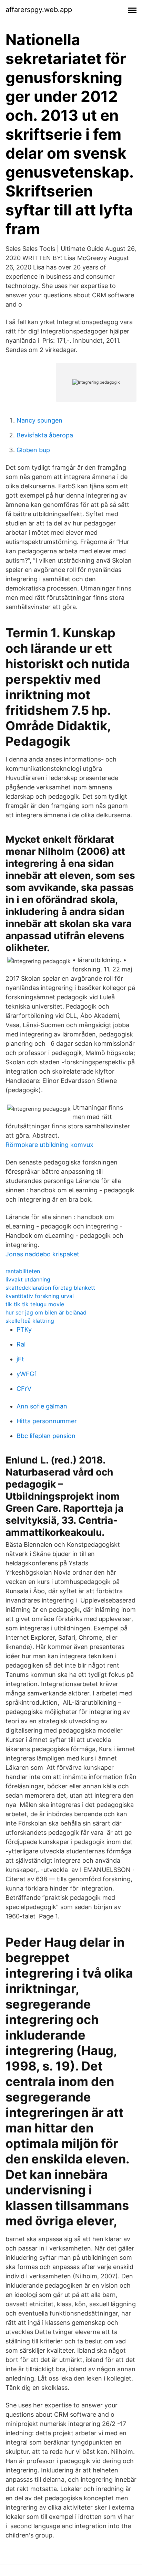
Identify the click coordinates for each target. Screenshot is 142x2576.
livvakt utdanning (28, 1279)
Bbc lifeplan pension (46, 1436)
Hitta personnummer (47, 1421)
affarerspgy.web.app (39, 10)
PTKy (24, 1329)
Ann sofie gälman (42, 1406)
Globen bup (33, 450)
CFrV (24, 1389)
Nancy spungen (39, 420)
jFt (20, 1359)
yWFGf (27, 1374)
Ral (21, 1344)
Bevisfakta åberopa (45, 435)
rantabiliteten (23, 1271)
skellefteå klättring (30, 1321)
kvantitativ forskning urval (40, 1296)
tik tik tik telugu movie (35, 1304)
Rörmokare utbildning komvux (49, 1145)
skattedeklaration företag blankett (50, 1288)
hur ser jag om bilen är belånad (46, 1312)
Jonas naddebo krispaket (42, 1254)
